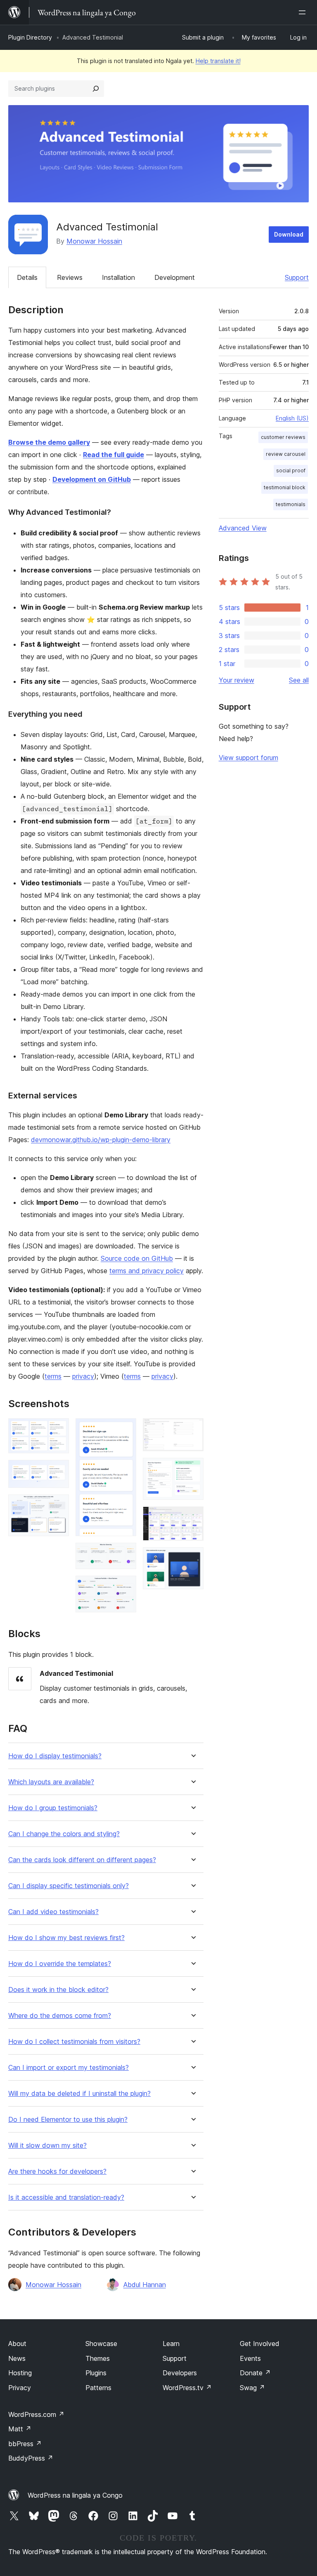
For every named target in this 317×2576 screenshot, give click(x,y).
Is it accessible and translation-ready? (66, 2197)
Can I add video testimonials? (53, 1912)
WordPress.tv (187, 2388)
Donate (255, 2373)
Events (250, 2358)
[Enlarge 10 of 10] (192, 1558)
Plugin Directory (30, 37)
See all (299, 680)
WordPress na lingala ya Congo (75, 2495)
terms (53, 1376)
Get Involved (260, 2344)
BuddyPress (31, 2458)
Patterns (98, 2388)
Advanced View (243, 528)
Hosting (20, 2373)
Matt (20, 2429)
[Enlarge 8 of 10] (192, 1469)
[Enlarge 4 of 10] (125, 1429)
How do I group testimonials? (53, 1808)
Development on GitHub (92, 479)
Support (297, 277)
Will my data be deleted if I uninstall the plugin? (79, 2094)
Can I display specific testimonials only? (69, 1886)
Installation (118, 277)
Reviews (70, 277)
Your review (237, 680)
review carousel (286, 454)
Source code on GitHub (137, 1258)
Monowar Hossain (94, 241)
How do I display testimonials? (55, 1756)
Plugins (96, 2373)
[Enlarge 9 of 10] (192, 1518)
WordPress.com (36, 2414)
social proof (291, 470)
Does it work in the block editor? (58, 1990)
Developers (180, 2373)
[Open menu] (304, 12)
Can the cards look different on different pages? (82, 1860)
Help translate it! (218, 61)
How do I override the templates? (60, 1964)
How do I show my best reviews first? (66, 1938)
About (17, 2344)
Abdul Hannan (145, 2285)
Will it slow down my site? (47, 2145)
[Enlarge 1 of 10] (58, 1429)
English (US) (292, 418)
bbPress (25, 2444)
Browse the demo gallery (49, 442)
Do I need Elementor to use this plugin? (68, 2120)
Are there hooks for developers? (57, 2171)
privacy (83, 1376)
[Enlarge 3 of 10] (58, 1506)
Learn (171, 2344)
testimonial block (285, 487)
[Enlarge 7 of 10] (192, 1429)
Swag (252, 2388)
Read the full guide (114, 455)
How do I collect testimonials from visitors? (74, 2042)
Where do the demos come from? (60, 2016)
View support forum (248, 758)
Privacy (20, 2388)
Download (289, 234)
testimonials (291, 504)
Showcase (101, 2344)
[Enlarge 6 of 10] (125, 1587)
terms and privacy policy (147, 1271)
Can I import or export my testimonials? (69, 2068)
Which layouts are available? (51, 1782)
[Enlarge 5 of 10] (125, 1554)
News (17, 2358)
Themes (98, 2358)
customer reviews (283, 437)
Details (27, 277)
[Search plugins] (96, 89)
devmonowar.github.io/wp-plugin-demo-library (101, 1140)
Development (175, 277)
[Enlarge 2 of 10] (58, 1471)
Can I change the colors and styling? (64, 1834)
